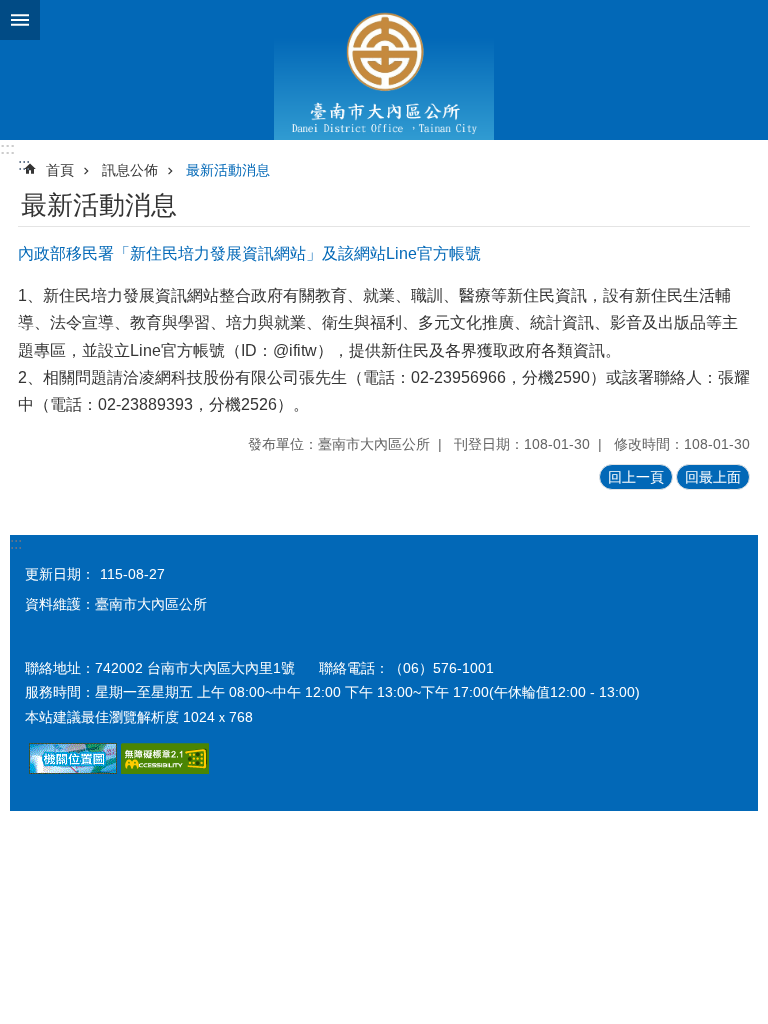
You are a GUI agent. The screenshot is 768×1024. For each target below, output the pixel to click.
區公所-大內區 (384, 70)
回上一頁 (636, 477)
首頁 (60, 170)
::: (7, 148)
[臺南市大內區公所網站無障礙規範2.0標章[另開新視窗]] (73, 769)
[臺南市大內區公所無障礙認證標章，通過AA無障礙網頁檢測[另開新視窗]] (165, 769)
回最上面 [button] (713, 477)
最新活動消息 (228, 170)
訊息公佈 (130, 170)
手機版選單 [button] (20, 20)
